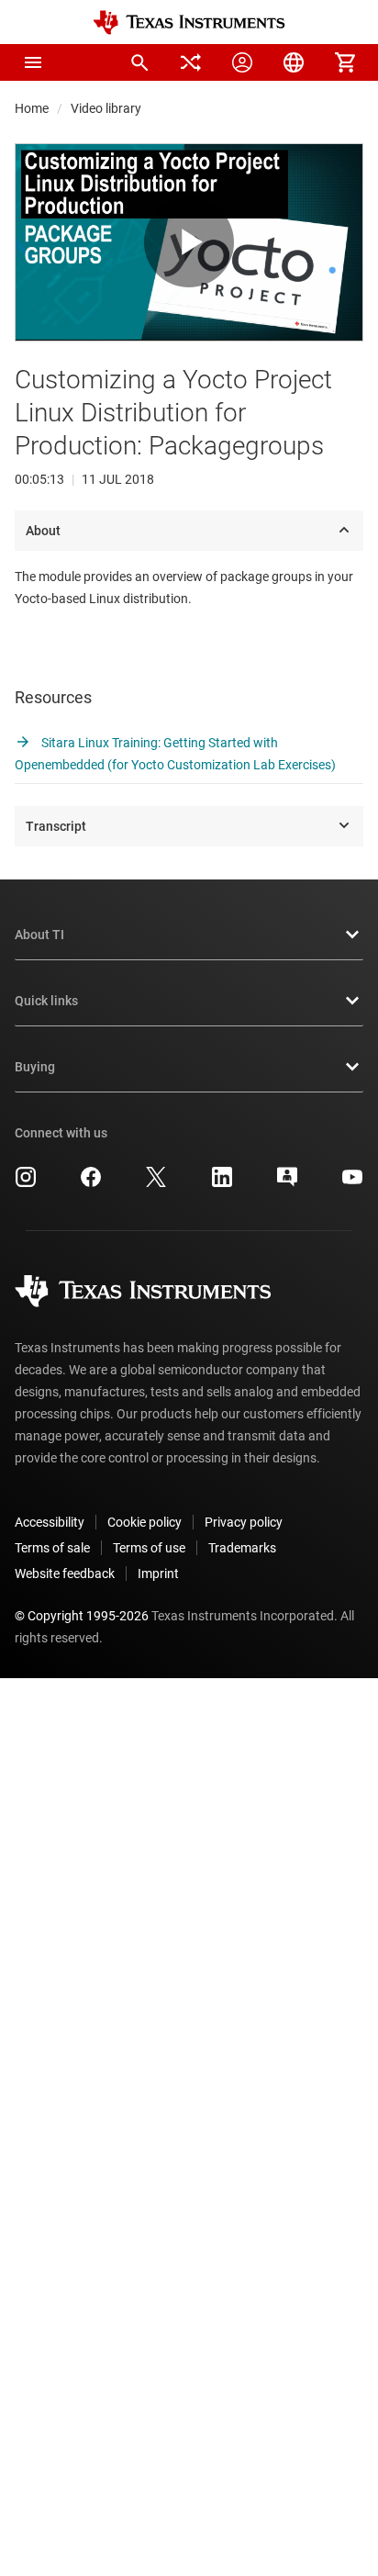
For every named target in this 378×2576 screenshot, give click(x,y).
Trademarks (242, 1548)
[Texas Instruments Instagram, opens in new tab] (26, 1183)
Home (32, 108)
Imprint (158, 1574)
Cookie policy (145, 1522)
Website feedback (65, 1574)
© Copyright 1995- (82, 1616)
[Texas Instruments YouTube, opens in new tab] (352, 1183)
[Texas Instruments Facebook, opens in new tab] (91, 1183)
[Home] (189, 22)
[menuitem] (139, 62)
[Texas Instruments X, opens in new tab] (156, 1183)
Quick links (46, 1001)
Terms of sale (52, 1548)
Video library (106, 108)
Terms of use (149, 1548)
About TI (39, 935)
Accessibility (50, 1522)
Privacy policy (244, 1522)
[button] (33, 62)
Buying (35, 1067)
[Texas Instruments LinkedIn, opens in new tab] (222, 1183)
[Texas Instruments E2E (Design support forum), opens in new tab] (287, 1183)
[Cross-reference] (191, 62)
